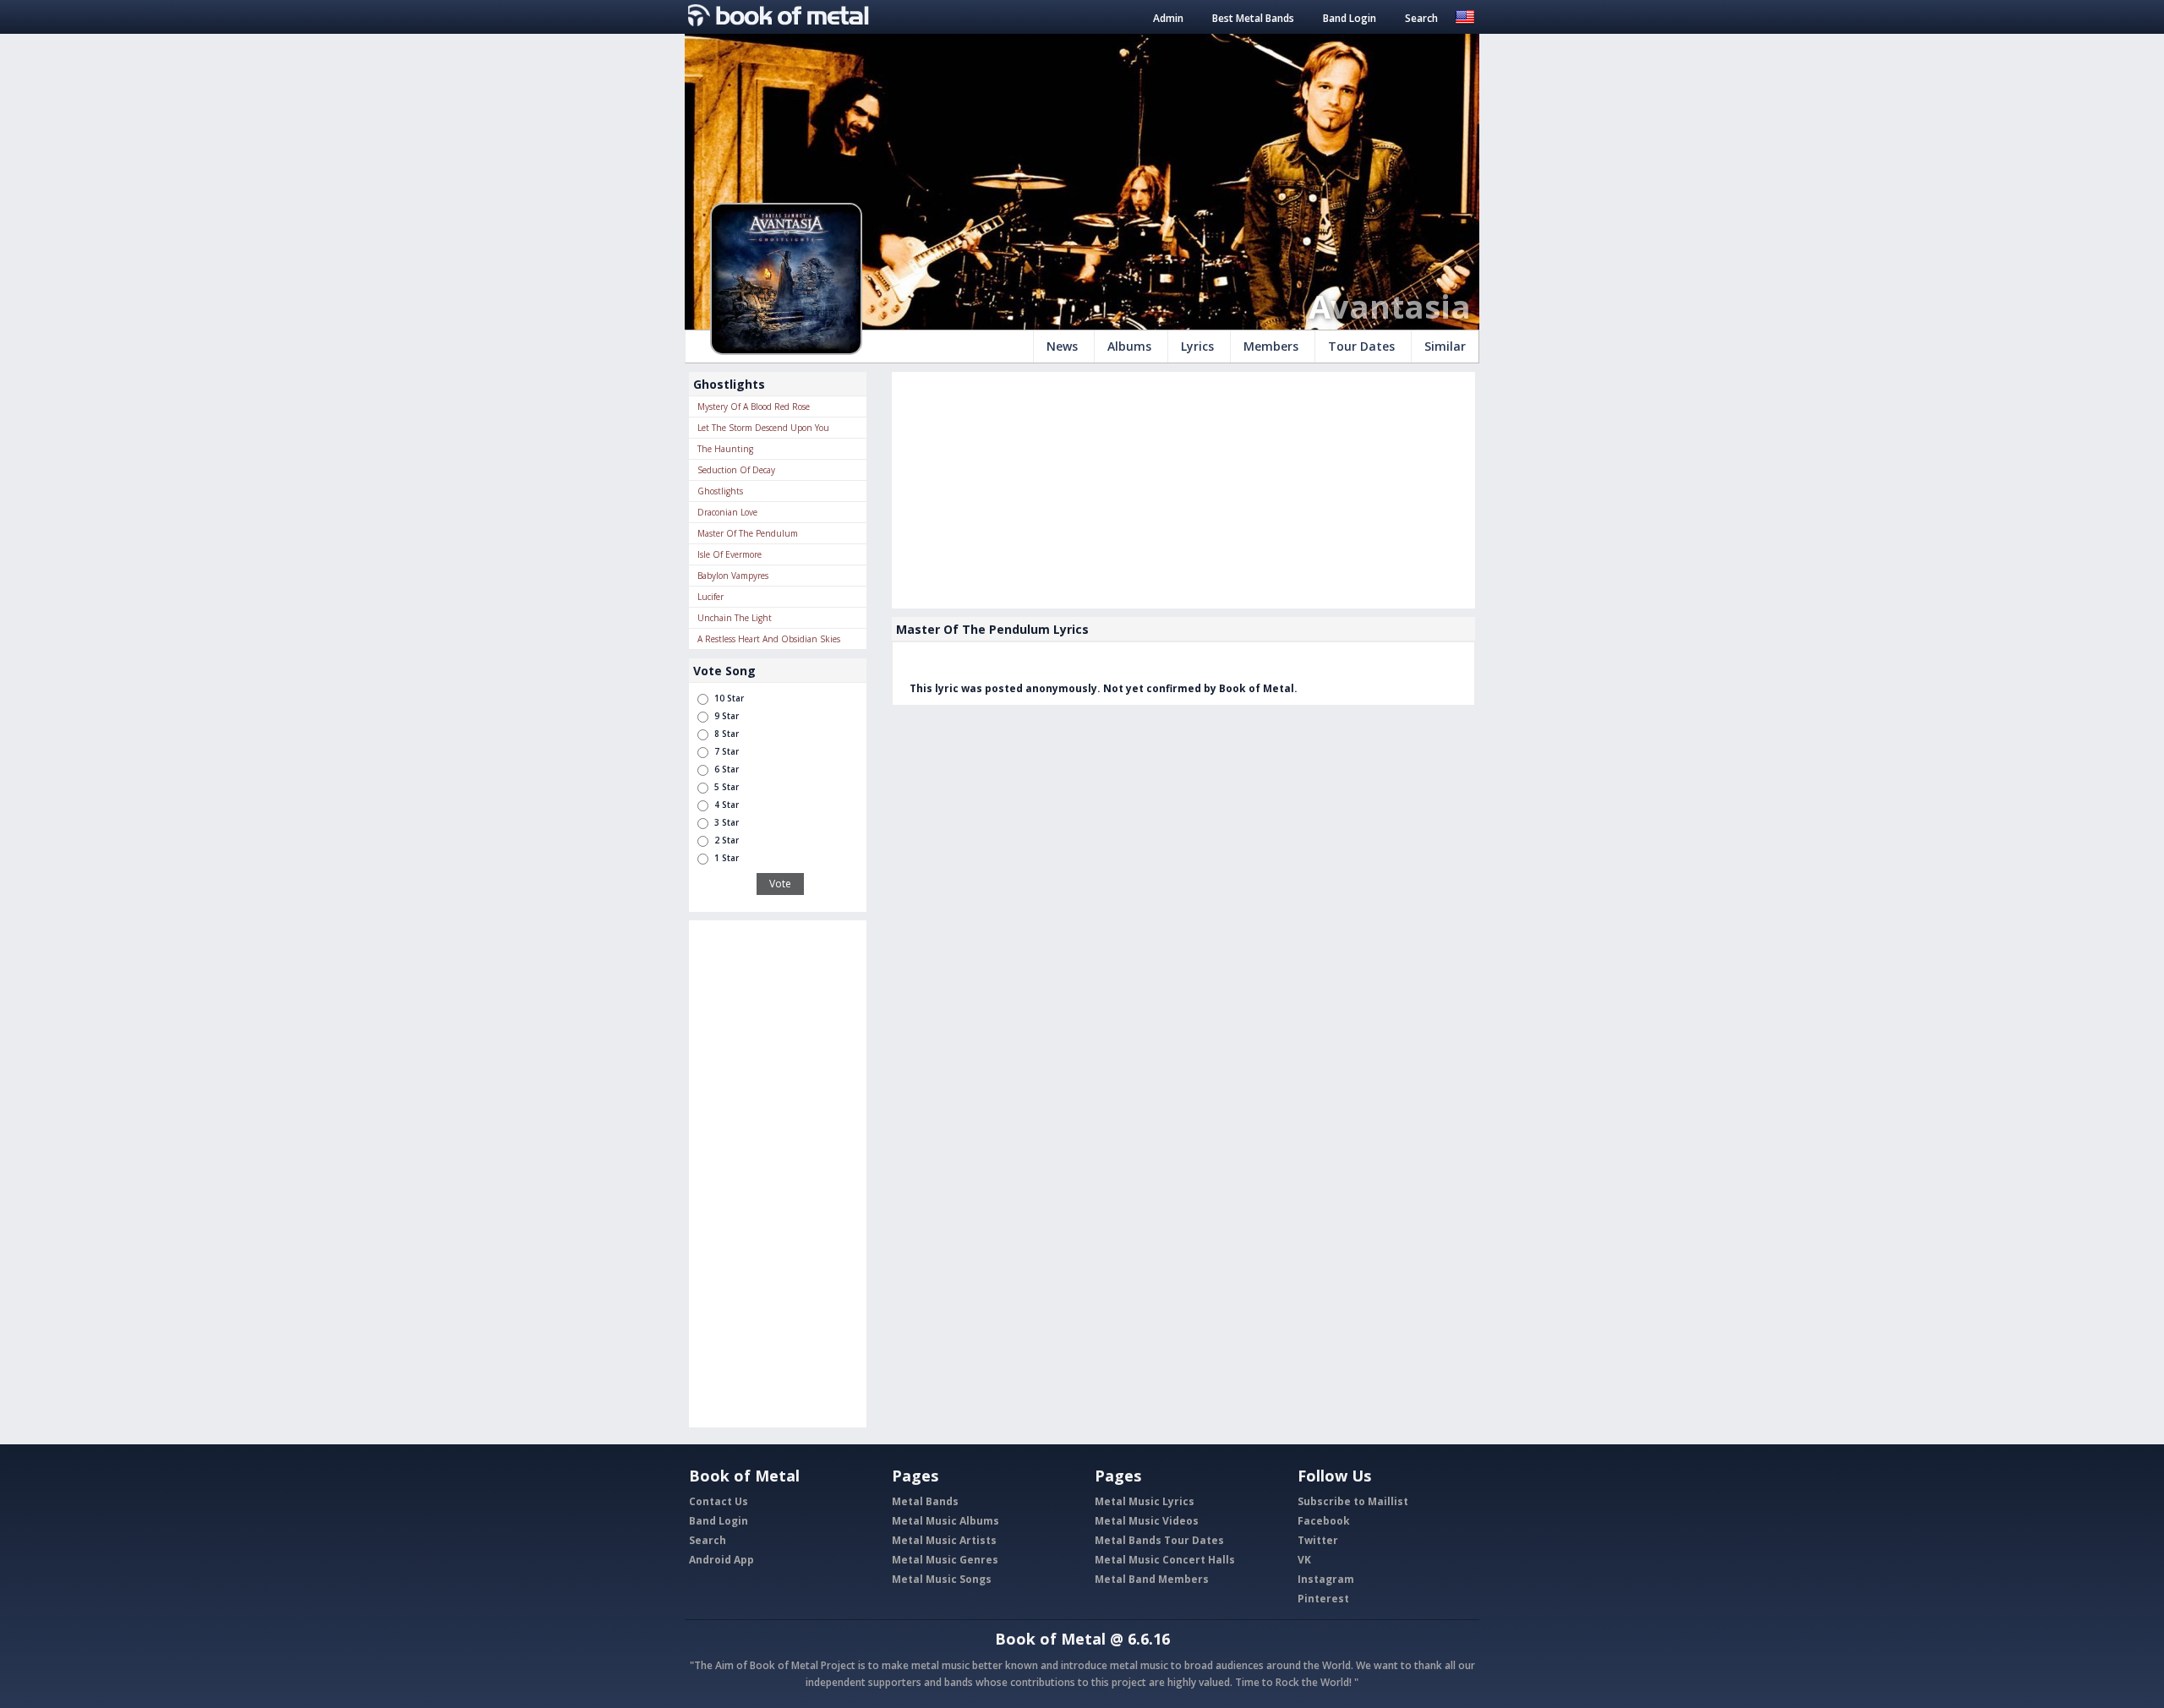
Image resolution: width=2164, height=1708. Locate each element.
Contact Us (719, 1501)
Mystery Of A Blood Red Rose (754, 407)
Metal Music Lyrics (1145, 1501)
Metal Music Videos (1147, 1521)
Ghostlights (720, 491)
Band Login (1350, 18)
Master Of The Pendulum (748, 533)
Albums (1129, 346)
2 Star (727, 840)
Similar (1445, 346)
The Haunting (725, 449)
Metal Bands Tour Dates (1159, 1540)
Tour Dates (1361, 346)
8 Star (727, 734)
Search (1421, 18)
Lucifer (710, 597)
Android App (721, 1560)
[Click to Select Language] (1465, 16)
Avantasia (1390, 306)
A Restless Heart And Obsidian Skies (769, 639)
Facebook (1324, 1521)
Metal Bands (925, 1501)
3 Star (727, 822)
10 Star (729, 698)
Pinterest (1323, 1599)
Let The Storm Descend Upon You (763, 428)
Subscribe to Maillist (1353, 1501)
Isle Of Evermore (730, 554)
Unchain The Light (735, 618)
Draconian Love (727, 512)
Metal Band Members (1152, 1579)
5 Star (727, 787)
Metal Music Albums (945, 1521)
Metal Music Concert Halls (1165, 1560)
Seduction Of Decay (736, 470)
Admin (1168, 18)
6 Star (727, 769)
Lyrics (1197, 346)
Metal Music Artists (944, 1540)
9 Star (727, 716)
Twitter (1318, 1540)
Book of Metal (1050, 1639)
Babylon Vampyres (733, 576)
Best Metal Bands (1253, 18)
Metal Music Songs (942, 1579)
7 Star (727, 751)
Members (1271, 346)
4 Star (727, 805)
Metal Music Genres (945, 1560)
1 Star (727, 858)
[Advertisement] (778, 1174)
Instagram (1326, 1579)
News (1062, 346)
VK (1304, 1560)
